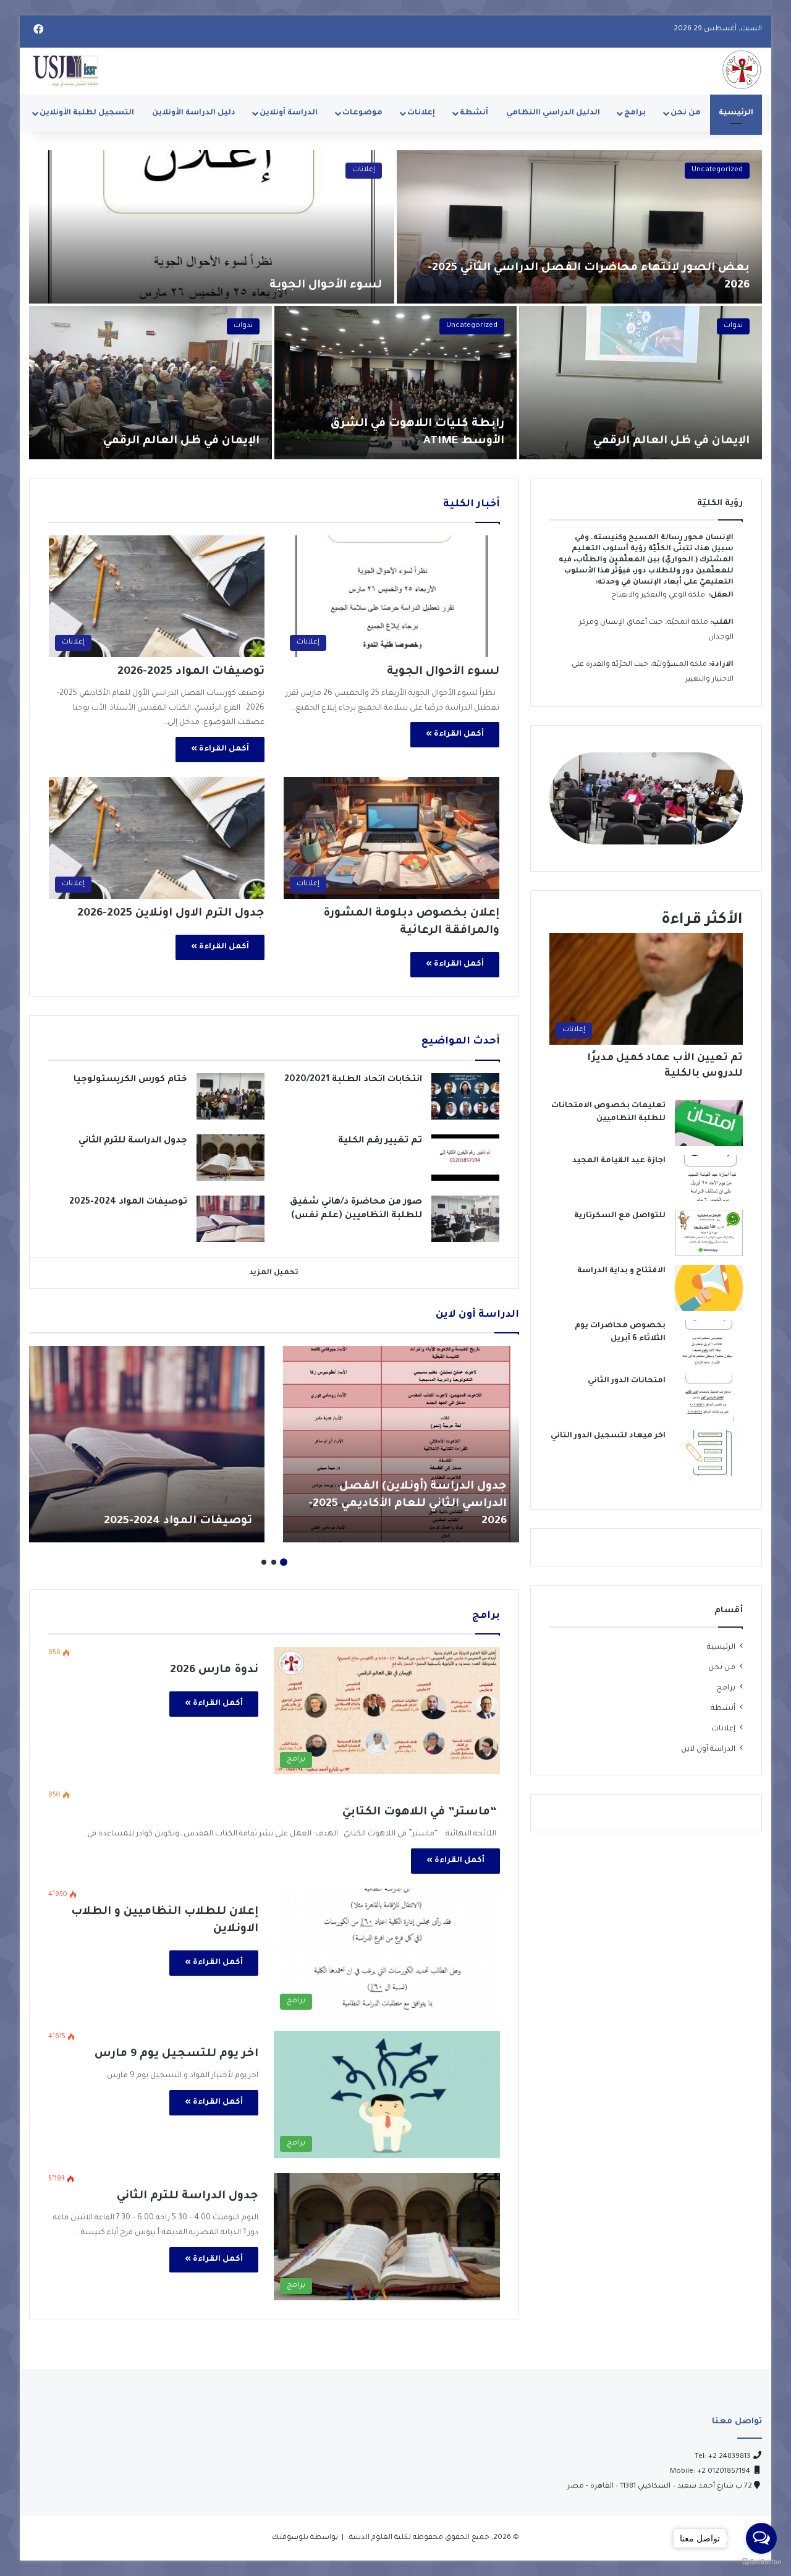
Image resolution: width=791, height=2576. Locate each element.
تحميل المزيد (274, 1273)
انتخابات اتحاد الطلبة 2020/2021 (353, 1080)
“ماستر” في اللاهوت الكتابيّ (421, 1813)
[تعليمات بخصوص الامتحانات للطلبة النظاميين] (709, 1123)
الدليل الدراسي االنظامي (553, 113)
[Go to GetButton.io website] (761, 2563)
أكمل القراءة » (455, 734)
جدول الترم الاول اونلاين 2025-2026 (171, 914)
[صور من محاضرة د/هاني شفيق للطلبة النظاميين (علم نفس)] (465, 1219)
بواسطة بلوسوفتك (305, 2538)
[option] (395, 305)
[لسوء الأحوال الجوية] (212, 227)
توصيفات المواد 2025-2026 (191, 672)
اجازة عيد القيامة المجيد (619, 1161)
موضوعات (362, 113)
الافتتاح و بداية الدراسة (621, 1271)
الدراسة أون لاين (708, 1749)
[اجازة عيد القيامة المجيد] (709, 1178)
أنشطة (474, 113)
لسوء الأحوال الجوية (326, 286)
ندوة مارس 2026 (214, 1670)
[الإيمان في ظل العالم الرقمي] (641, 383)
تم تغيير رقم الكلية (380, 1141)
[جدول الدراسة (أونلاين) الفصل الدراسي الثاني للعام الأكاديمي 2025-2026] (401, 1444)
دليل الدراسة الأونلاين (194, 113)
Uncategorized (717, 170)
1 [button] (284, 1562)
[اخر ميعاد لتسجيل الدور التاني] (709, 1453)
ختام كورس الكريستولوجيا (129, 1080)
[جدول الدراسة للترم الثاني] (231, 1158)
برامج (635, 113)
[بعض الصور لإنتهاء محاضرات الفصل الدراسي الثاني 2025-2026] (579, 227)
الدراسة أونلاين (289, 113)
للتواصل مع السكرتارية (620, 1216)
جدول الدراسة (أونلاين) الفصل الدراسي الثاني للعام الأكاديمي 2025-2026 (408, 1504)
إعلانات (421, 113)
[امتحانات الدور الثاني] (709, 1398)
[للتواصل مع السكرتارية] (709, 1233)
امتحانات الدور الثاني (627, 1381)
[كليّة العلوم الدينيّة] (742, 70)
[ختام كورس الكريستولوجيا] (231, 1096)
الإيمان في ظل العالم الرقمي (671, 441)
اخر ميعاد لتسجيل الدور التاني (608, 1436)
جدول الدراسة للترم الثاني (133, 1141)
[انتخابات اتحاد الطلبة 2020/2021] (465, 1096)
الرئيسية (736, 113)
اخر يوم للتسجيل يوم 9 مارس (176, 2054)
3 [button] (264, 1562)
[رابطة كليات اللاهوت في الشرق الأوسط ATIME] (396, 383)
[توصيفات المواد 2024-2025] (231, 1219)
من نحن (686, 113)
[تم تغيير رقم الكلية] (465, 1158)
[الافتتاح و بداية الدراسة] (709, 1288)
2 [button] (274, 1562)
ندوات (733, 326)
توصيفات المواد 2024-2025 (128, 1202)
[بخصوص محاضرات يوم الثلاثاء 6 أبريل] (709, 1343)
